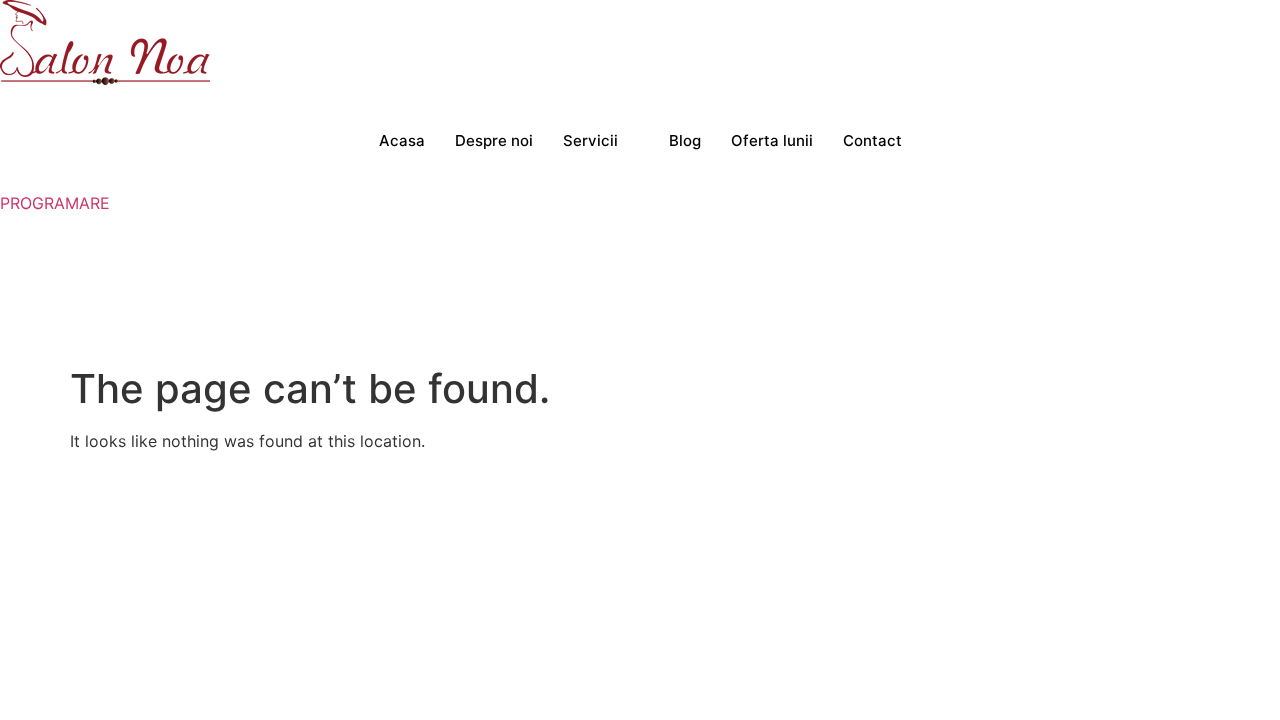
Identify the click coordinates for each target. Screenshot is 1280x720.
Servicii (590, 140)
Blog (685, 140)
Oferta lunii (772, 140)
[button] (6, 227)
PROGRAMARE (55, 203)
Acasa (402, 140)
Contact (872, 140)
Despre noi (494, 140)
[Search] (1005, 302)
